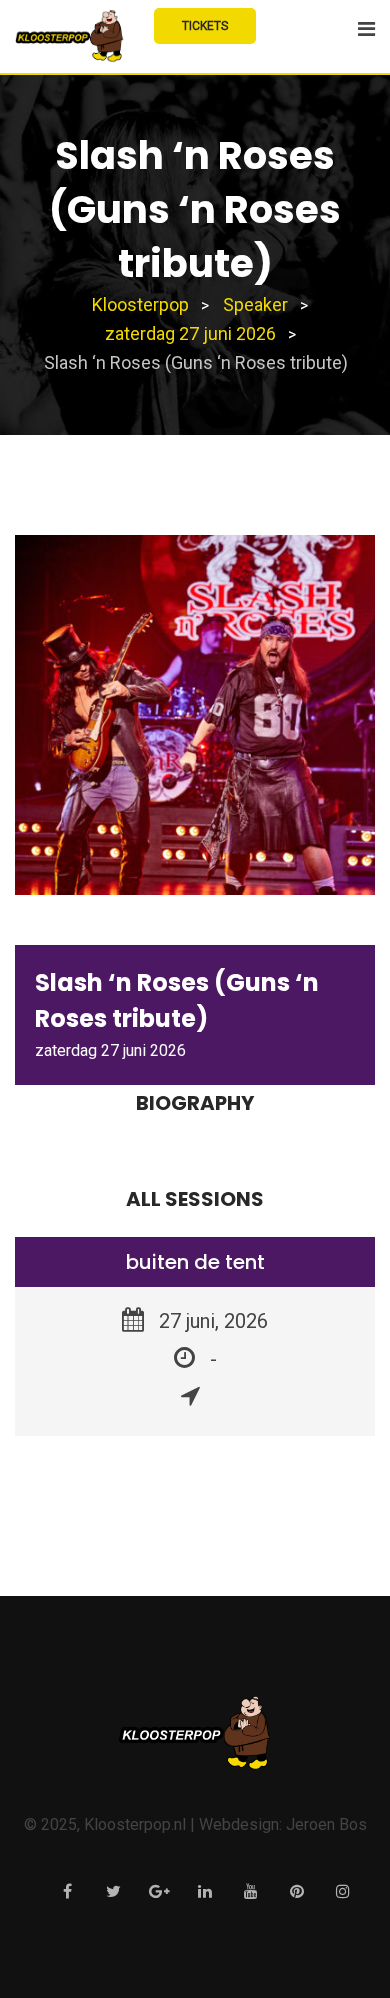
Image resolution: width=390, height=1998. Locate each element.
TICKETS (205, 26)
